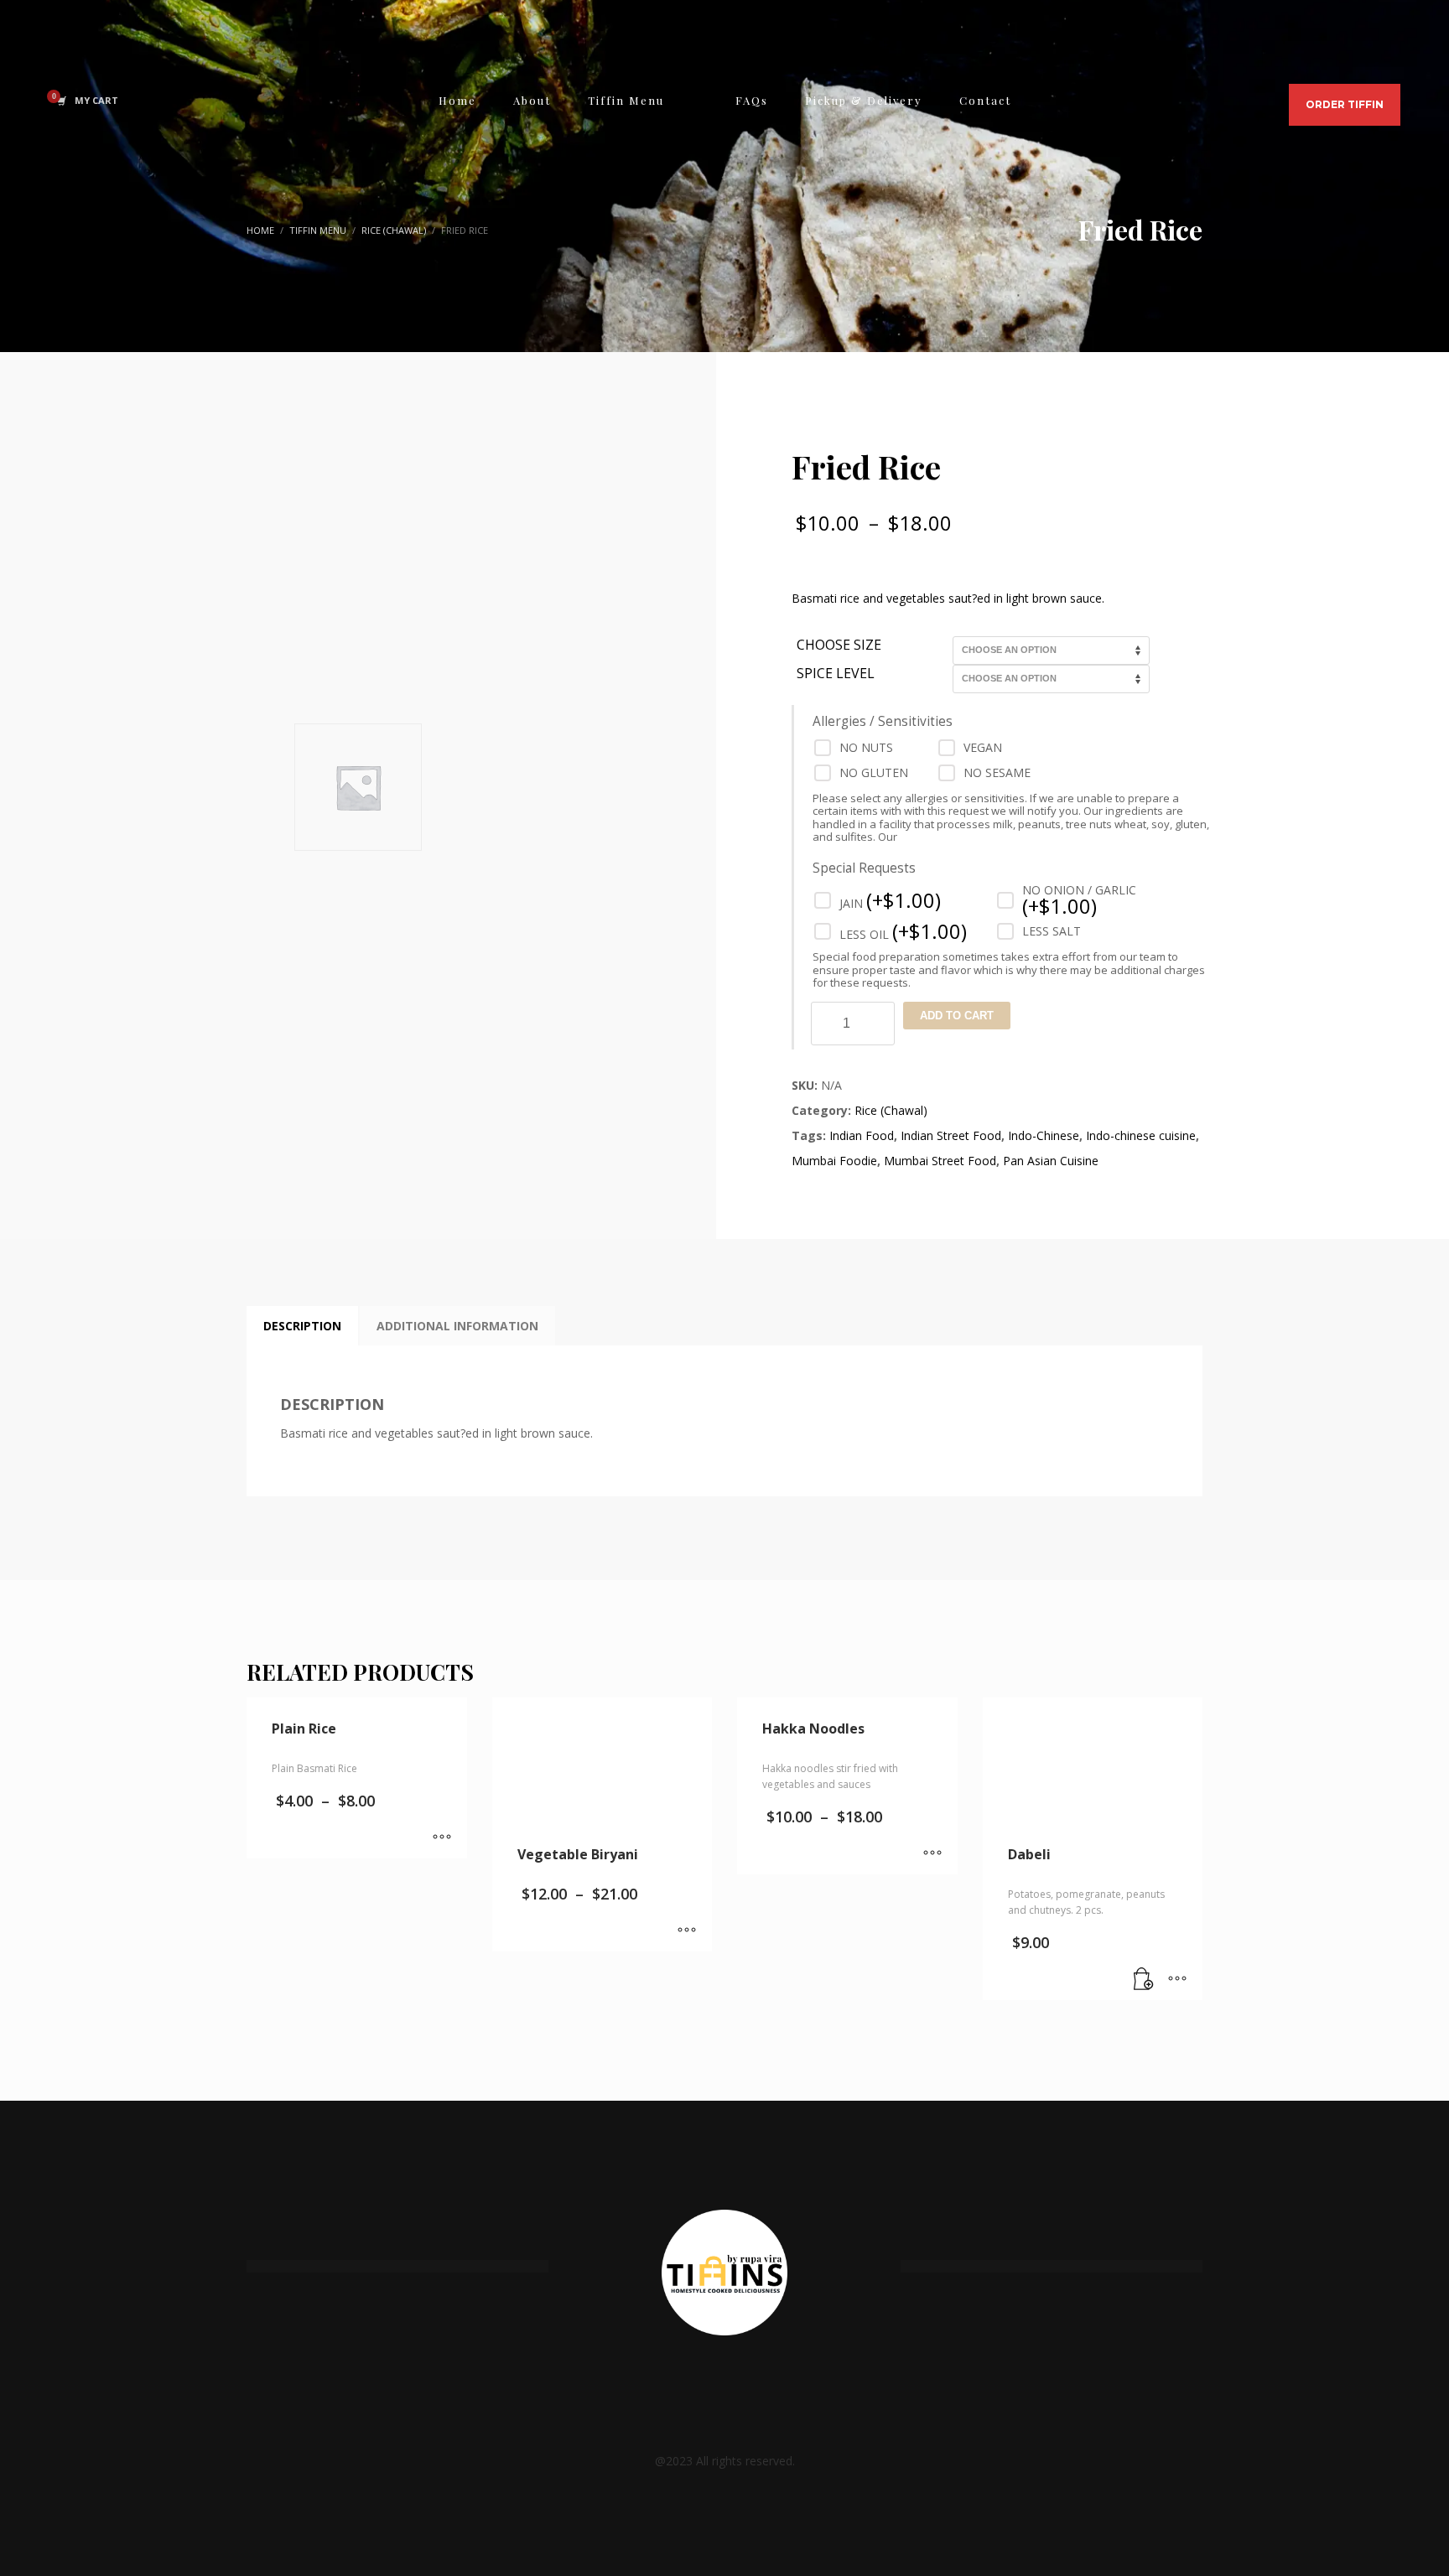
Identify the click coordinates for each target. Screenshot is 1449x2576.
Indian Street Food (951, 1135)
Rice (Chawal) (891, 1110)
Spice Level (836, 674)
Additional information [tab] (457, 1326)
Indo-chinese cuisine (1141, 1135)
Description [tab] (302, 1326)
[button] (1144, 1979)
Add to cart (957, 1016)
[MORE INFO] (1177, 1979)
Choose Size (839, 645)
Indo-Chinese (1044, 1135)
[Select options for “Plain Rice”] (442, 1837)
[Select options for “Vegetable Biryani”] (687, 1931)
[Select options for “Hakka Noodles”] (932, 1853)
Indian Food (862, 1135)
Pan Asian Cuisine (1051, 1161)
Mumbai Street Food (940, 1161)
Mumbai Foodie (834, 1161)
